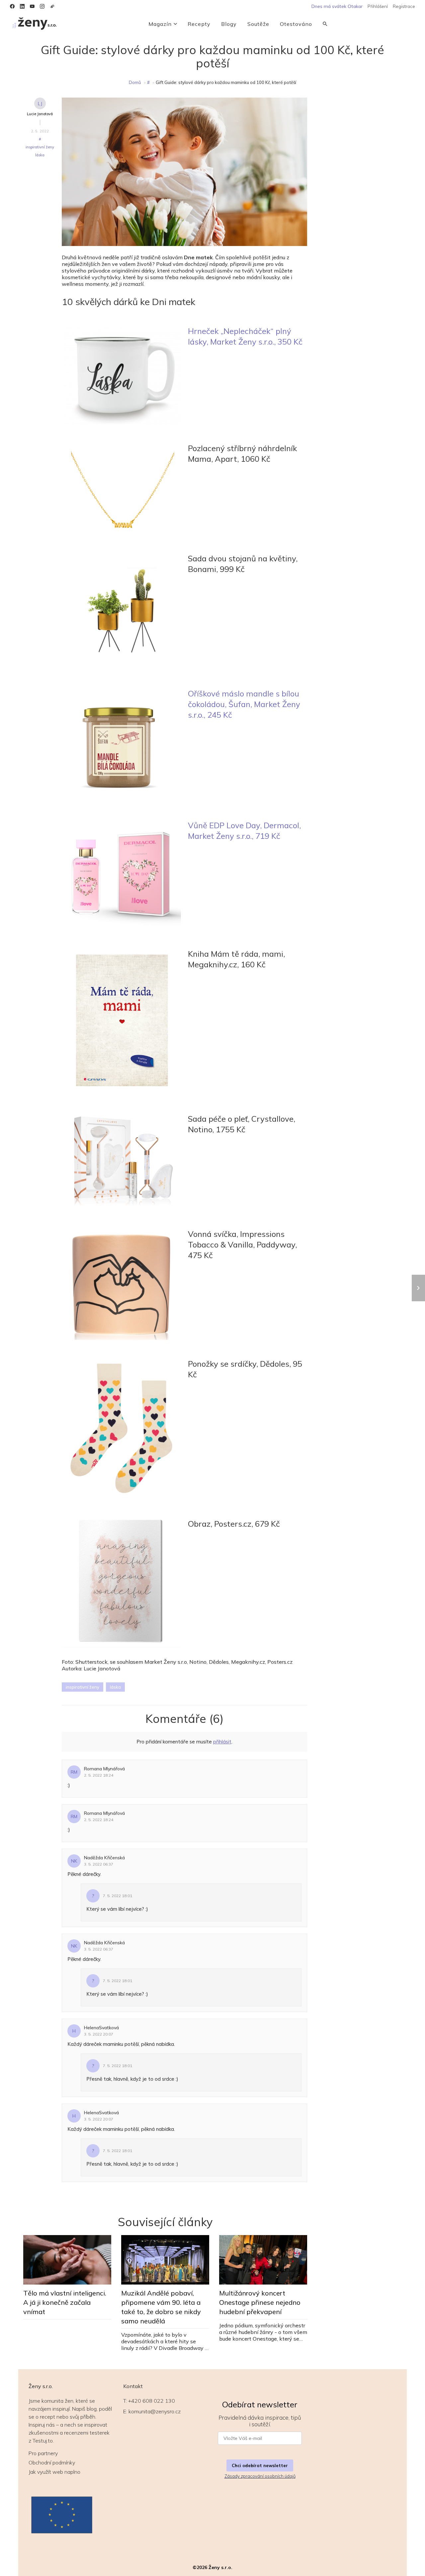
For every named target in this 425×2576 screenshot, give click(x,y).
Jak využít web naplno (54, 2472)
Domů (135, 82)
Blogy (229, 24)
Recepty (199, 24)
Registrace (404, 6)
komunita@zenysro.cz (155, 2411)
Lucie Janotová (40, 114)
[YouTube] (32, 6)
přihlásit (222, 1742)
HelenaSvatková (101, 2028)
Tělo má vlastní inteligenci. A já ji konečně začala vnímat (65, 2302)
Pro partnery (43, 2453)
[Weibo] (52, 6)
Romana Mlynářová (104, 1769)
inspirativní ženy (40, 147)
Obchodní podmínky (52, 2462)
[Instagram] (42, 6)
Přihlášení (378, 6)
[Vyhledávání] (325, 24)
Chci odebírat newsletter (260, 2465)
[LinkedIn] (22, 6)
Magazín (160, 24)
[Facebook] (12, 6)
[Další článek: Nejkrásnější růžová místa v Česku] (418, 1288)
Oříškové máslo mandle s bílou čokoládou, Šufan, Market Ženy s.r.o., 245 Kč (244, 704)
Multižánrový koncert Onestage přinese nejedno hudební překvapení (260, 2302)
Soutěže (258, 24)
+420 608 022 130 (152, 2401)
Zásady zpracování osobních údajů (260, 2476)
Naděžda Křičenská (104, 1858)
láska (40, 155)
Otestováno (296, 24)
